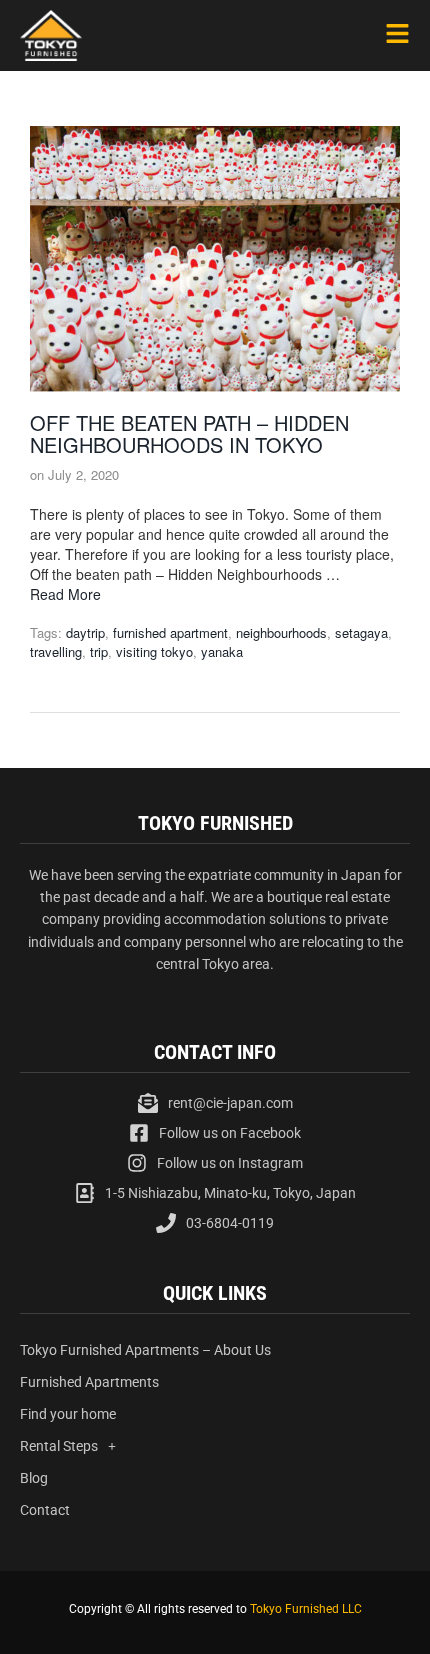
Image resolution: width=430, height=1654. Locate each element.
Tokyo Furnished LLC (306, 1609)
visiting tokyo (154, 651)
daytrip (85, 632)
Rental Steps (59, 1446)
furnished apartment (170, 632)
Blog (34, 1478)
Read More (65, 594)
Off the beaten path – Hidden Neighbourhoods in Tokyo (189, 433)
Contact (45, 1510)
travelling (56, 651)
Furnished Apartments (89, 1382)
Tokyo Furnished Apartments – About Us (145, 1350)
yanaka (222, 651)
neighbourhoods (281, 632)
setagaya (361, 632)
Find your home (68, 1414)
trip (99, 651)
